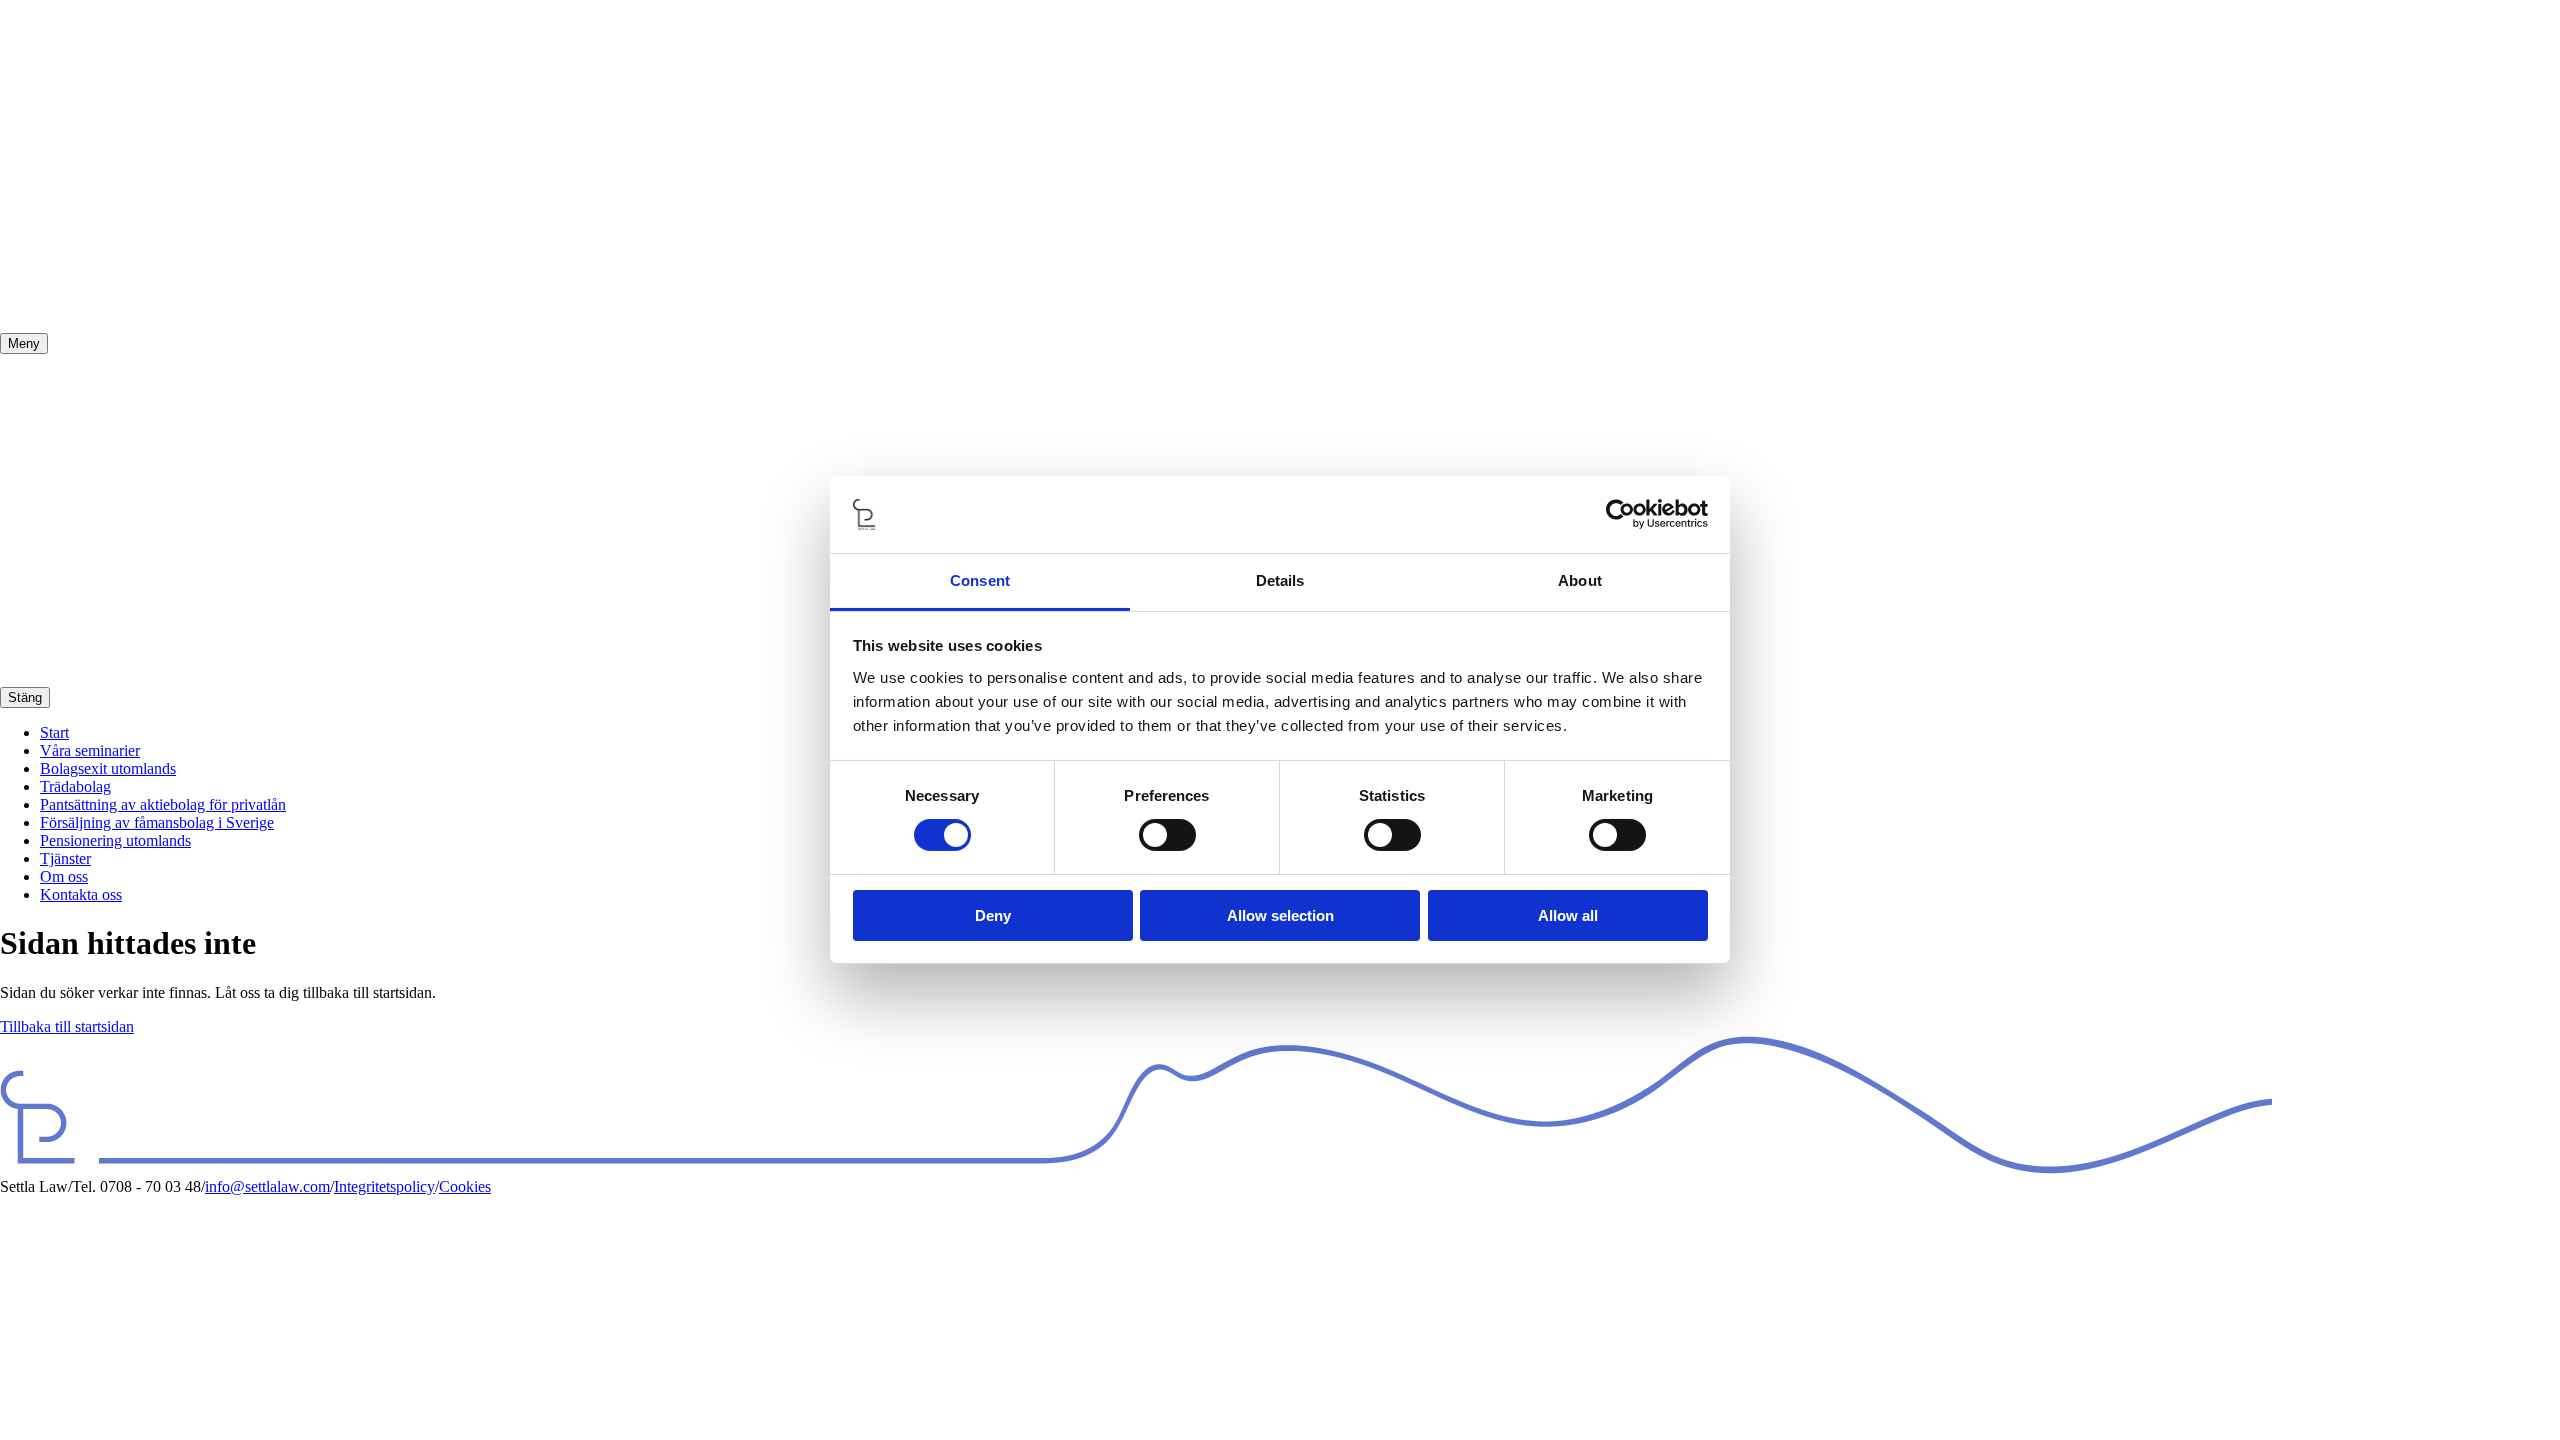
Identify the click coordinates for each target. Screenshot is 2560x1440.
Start (54, 732)
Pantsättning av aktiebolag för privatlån (163, 804)
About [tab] (1580, 580)
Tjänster (65, 858)
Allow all (1568, 915)
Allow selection (1280, 915)
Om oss (64, 876)
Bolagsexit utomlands (108, 768)
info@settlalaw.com (267, 1186)
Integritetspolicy (384, 1186)
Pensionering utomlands (115, 840)
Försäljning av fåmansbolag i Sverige (157, 822)
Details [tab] (1280, 580)
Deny (993, 915)
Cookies (465, 1186)
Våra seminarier (90, 750)
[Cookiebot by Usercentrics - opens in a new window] (1620, 514)
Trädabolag (75, 786)
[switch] (1167, 835)
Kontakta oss (81, 894)
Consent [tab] (980, 580)
